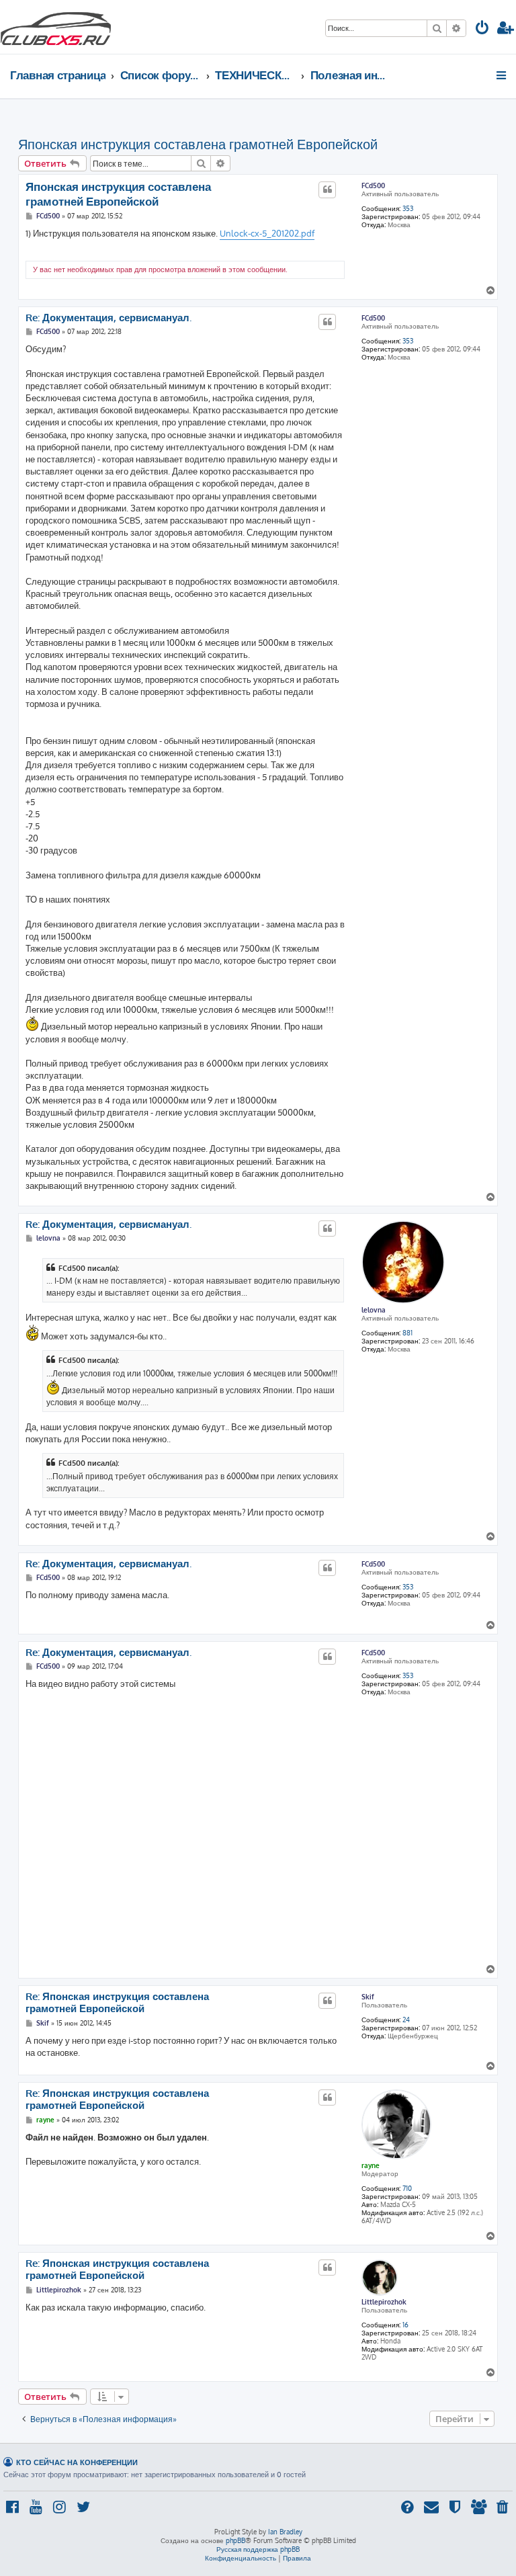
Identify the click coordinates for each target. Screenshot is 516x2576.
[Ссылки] (502, 75)
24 (406, 2020)
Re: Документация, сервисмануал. (109, 318)
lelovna (374, 1310)
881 (407, 1333)
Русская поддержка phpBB (258, 2549)
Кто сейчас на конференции (77, 2462)
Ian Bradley (285, 2532)
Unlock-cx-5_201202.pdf (267, 233)
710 (407, 2188)
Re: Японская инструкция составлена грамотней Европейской (117, 2003)
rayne (371, 2165)
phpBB (235, 2540)
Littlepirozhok (384, 2302)
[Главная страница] (56, 27)
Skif (368, 1997)
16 (405, 2325)
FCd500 (373, 185)
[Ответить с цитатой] (327, 190)
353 (408, 208)
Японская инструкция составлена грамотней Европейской (198, 144)
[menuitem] (482, 29)
